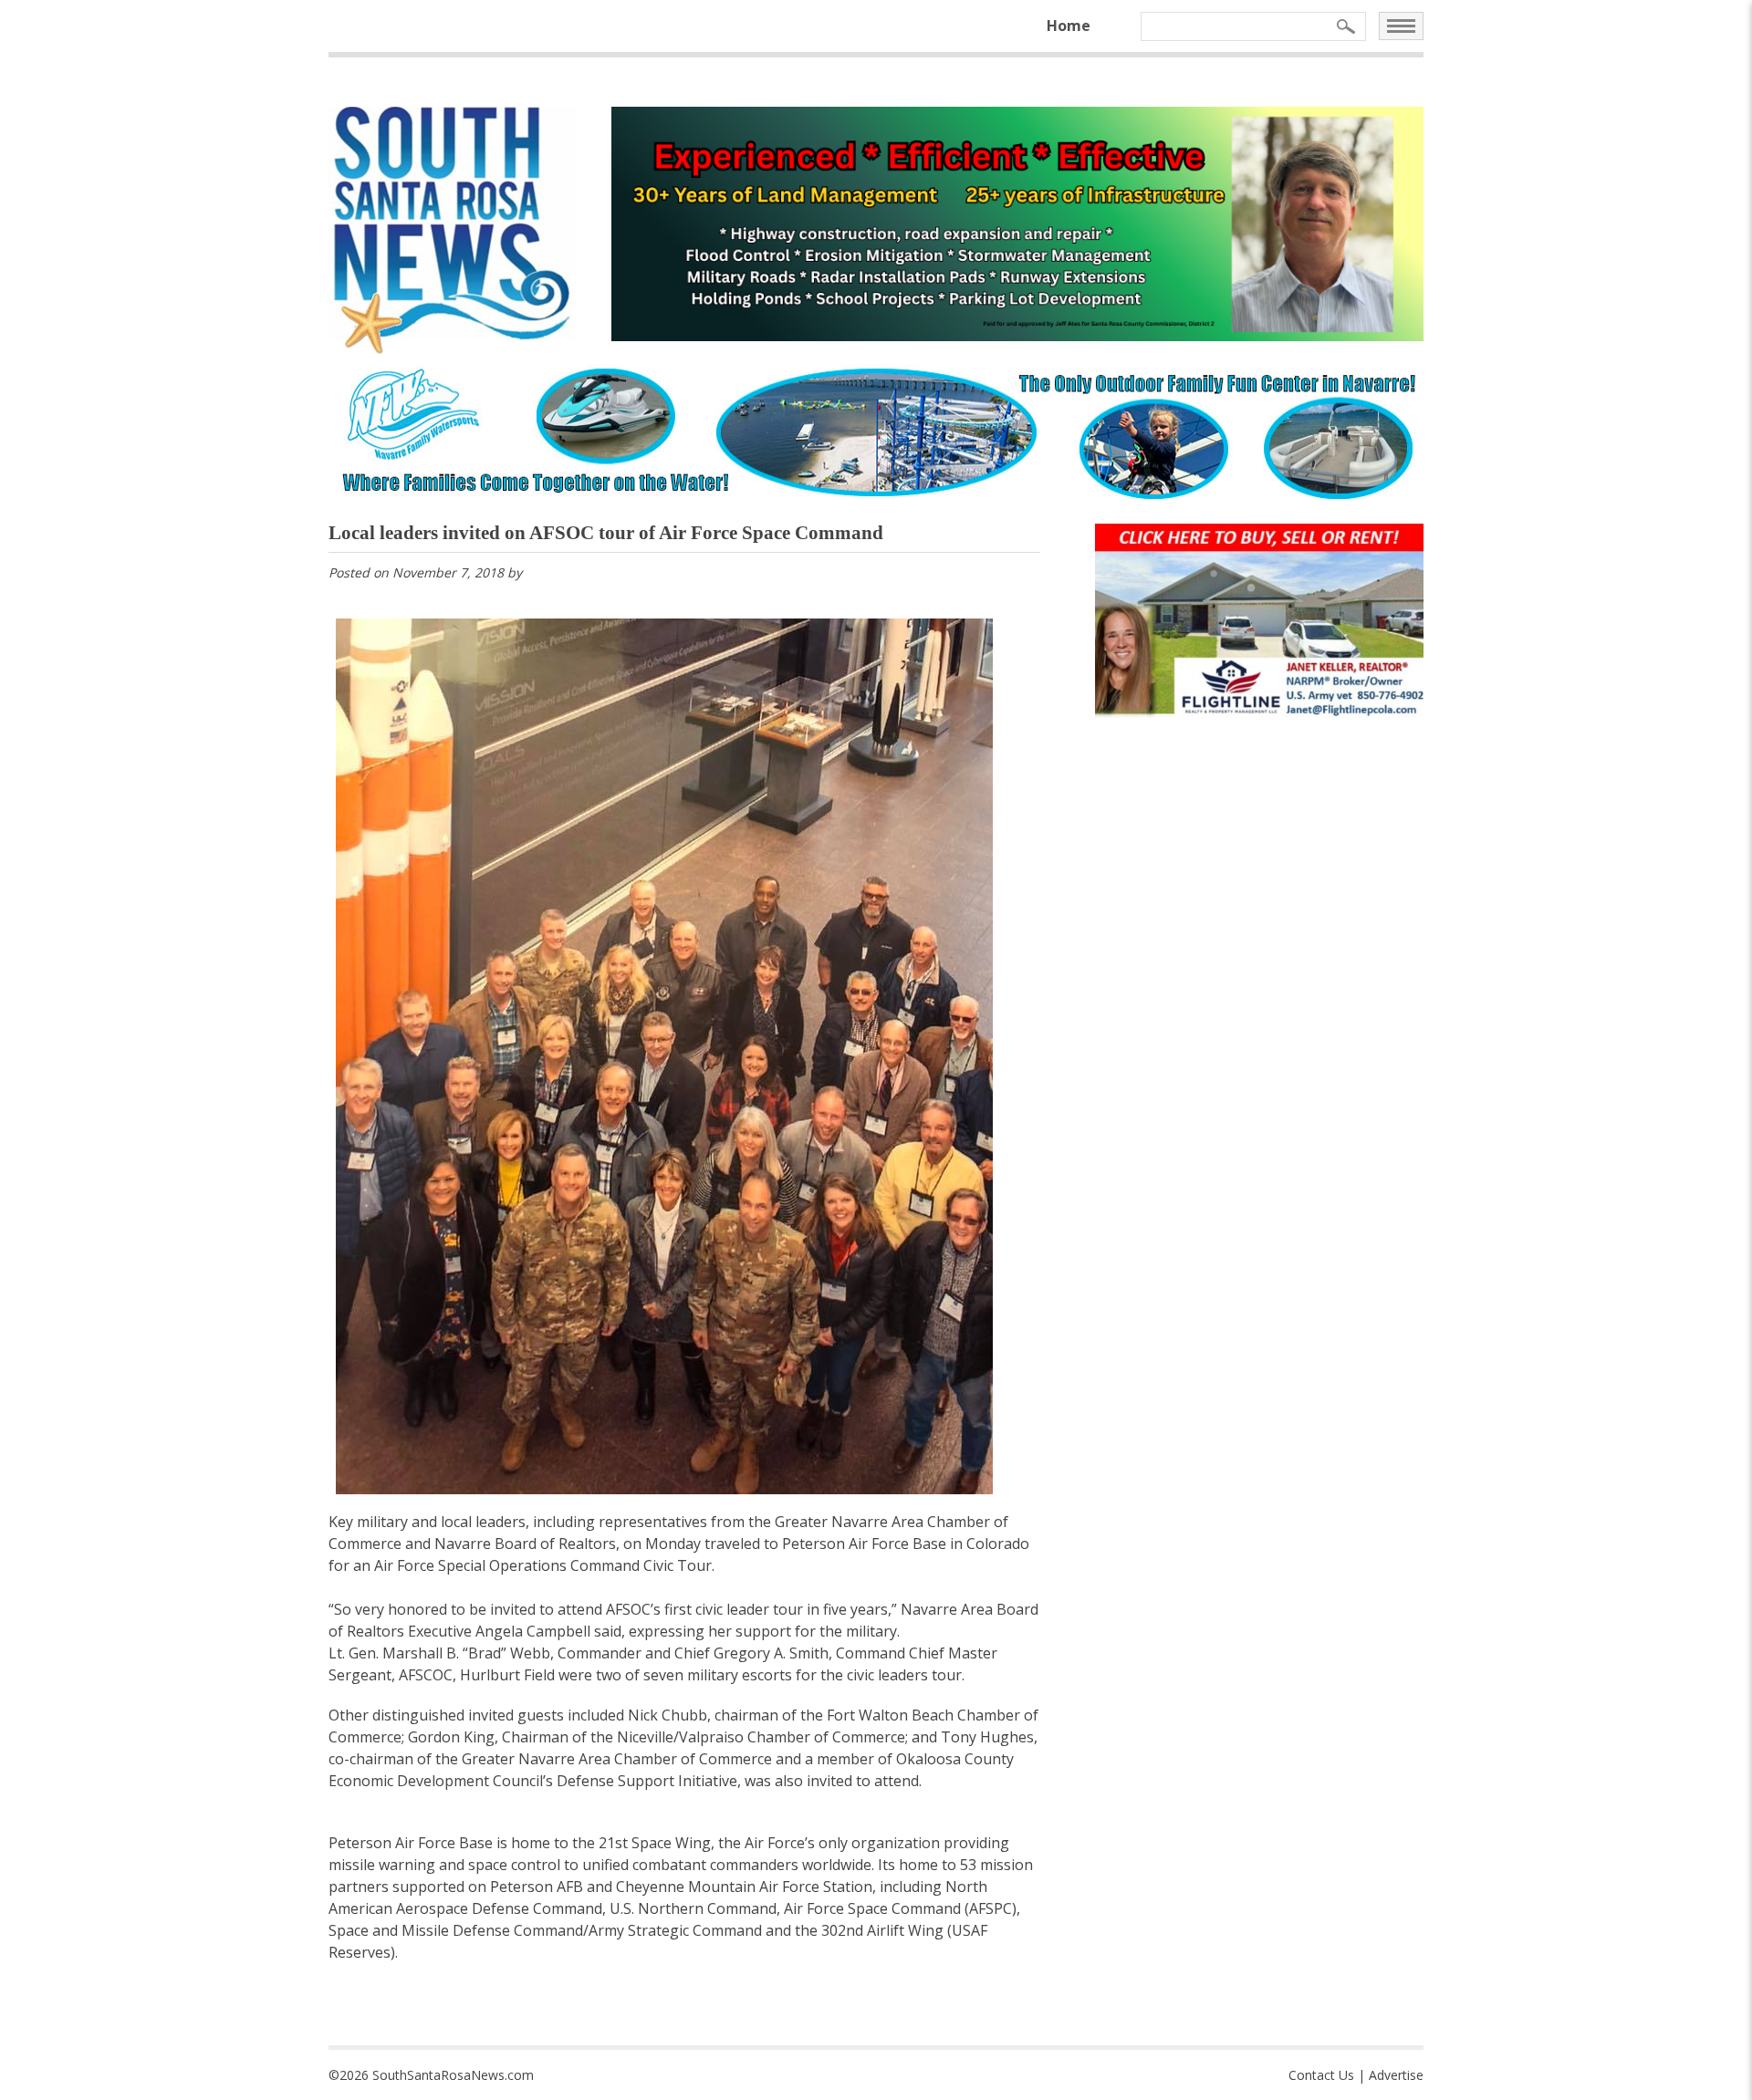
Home (1069, 26)
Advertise (1396, 2075)
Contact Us (1321, 2075)
